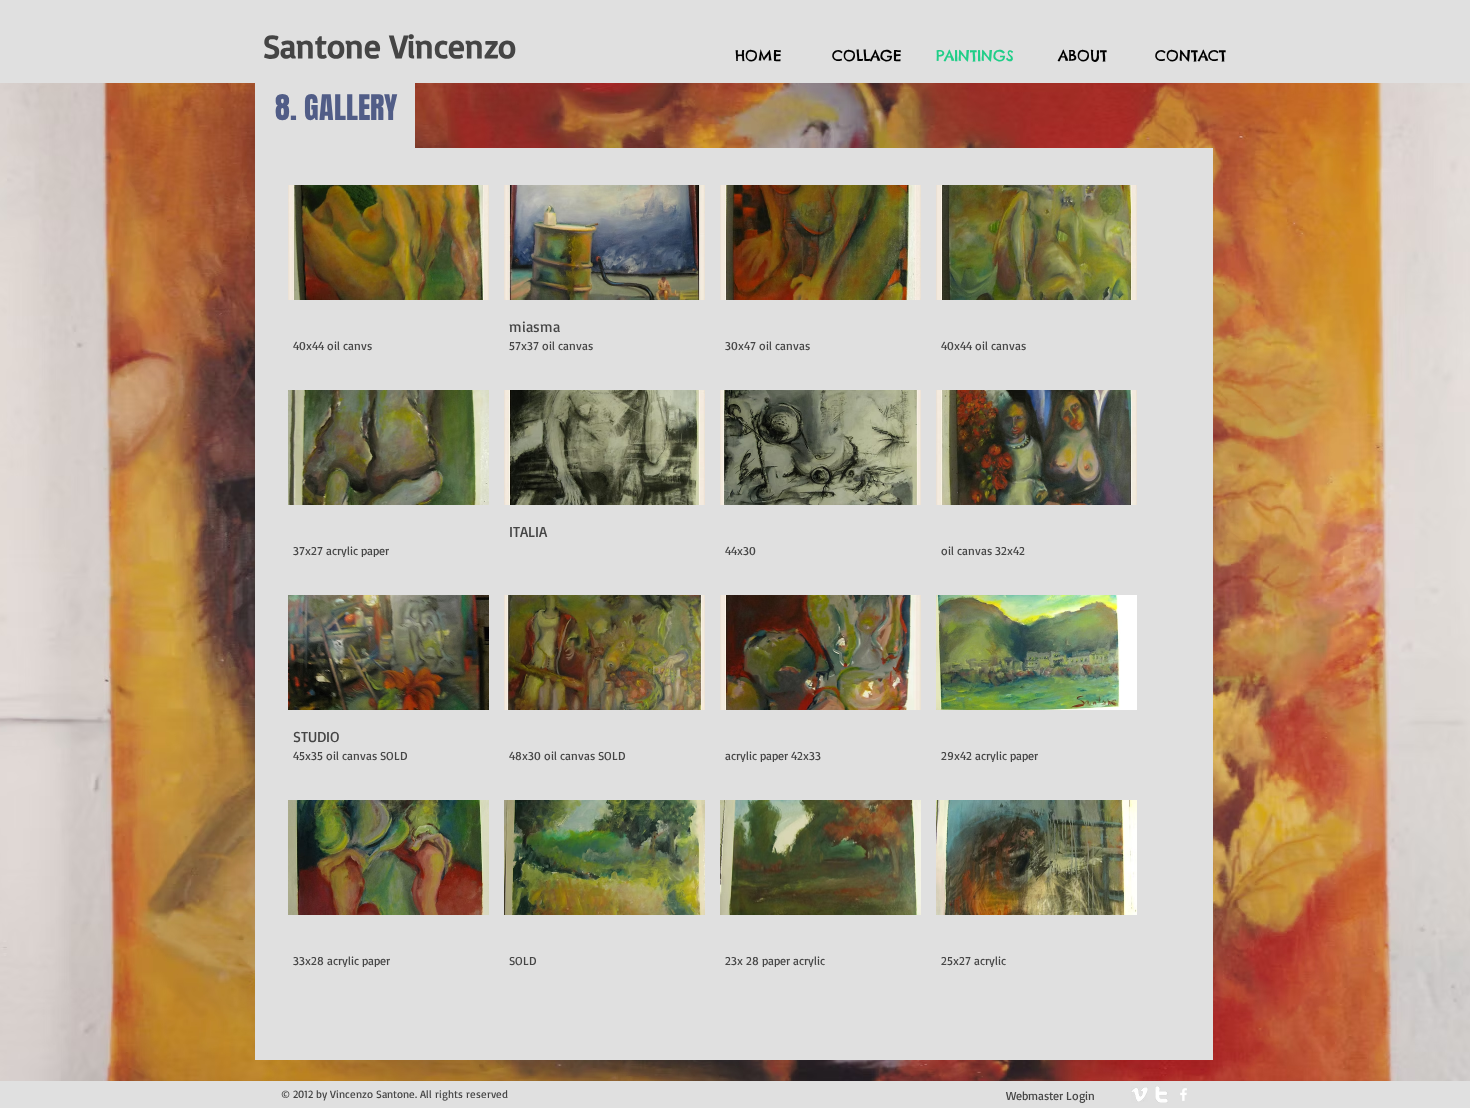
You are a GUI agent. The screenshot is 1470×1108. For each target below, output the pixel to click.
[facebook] (1183, 1094)
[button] (388, 280)
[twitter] (1161, 1094)
